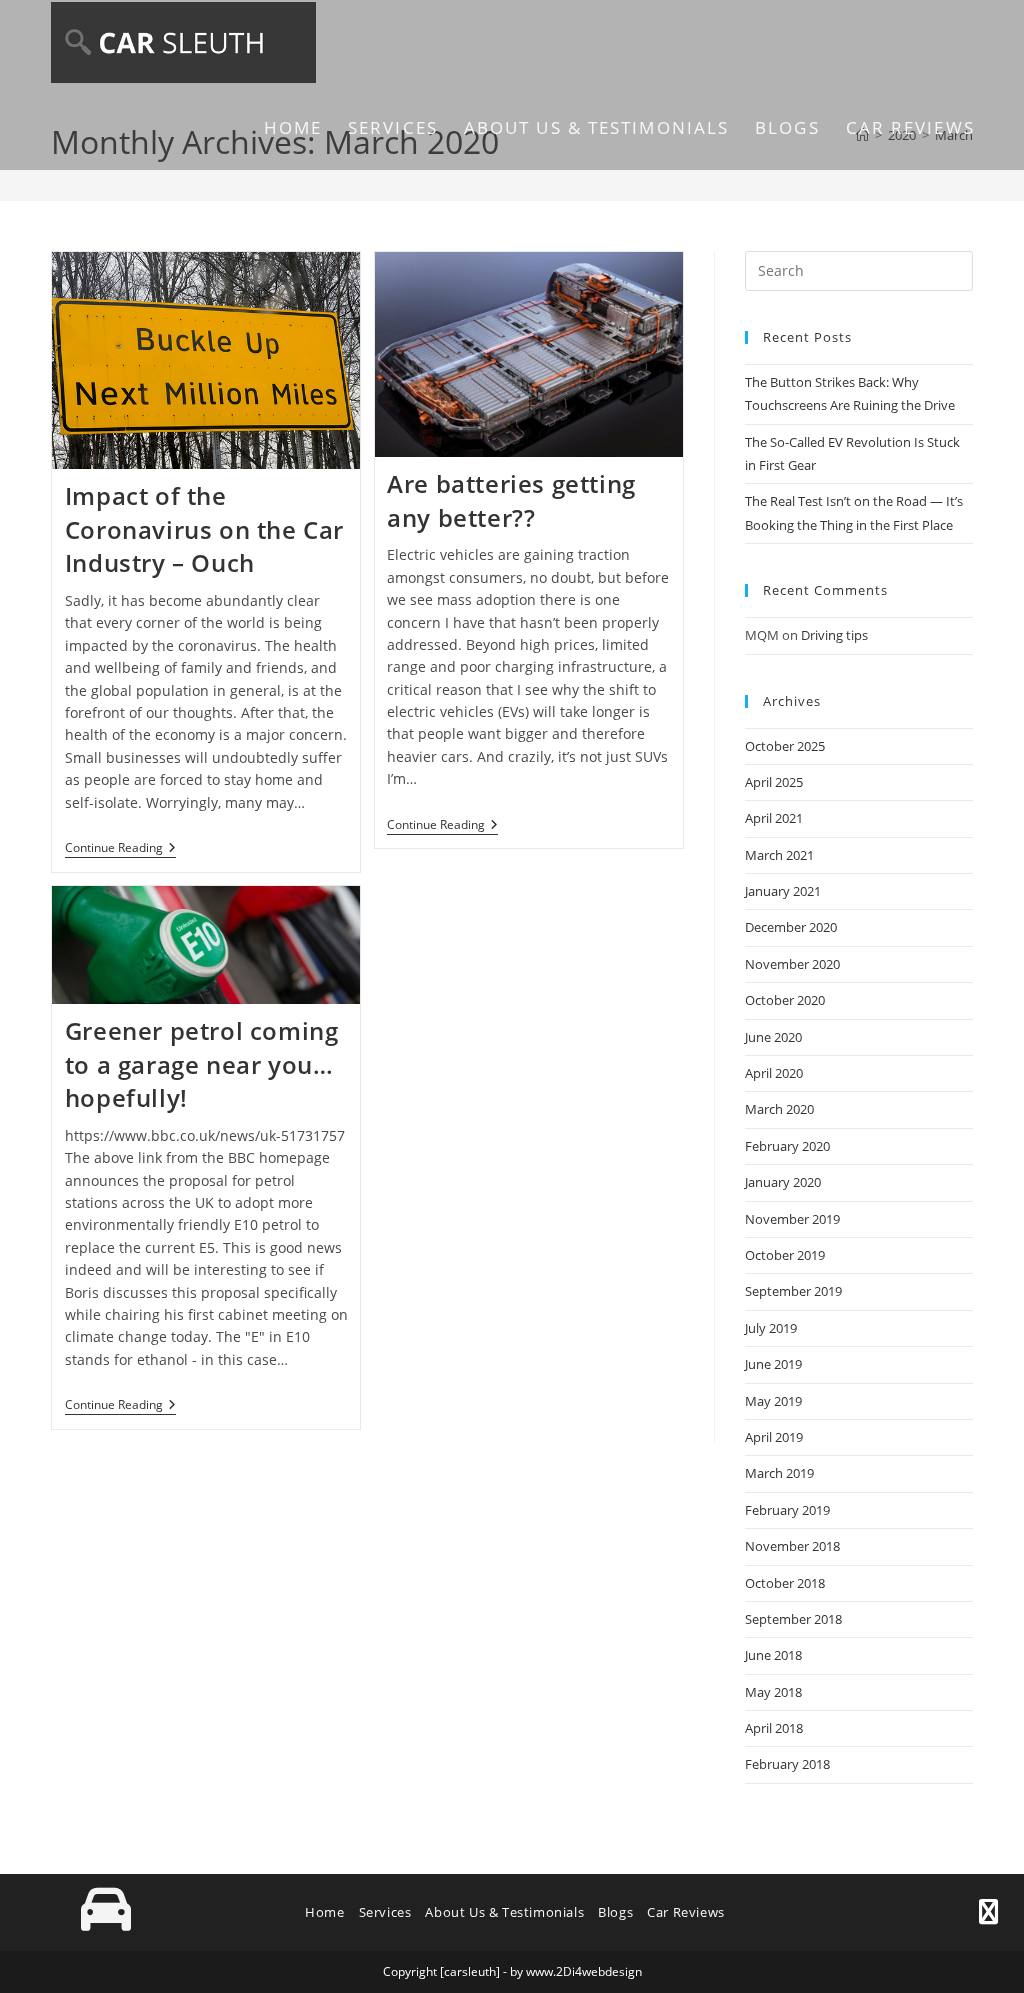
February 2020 (787, 1146)
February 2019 (787, 1510)
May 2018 (773, 1692)
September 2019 (793, 1291)
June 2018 (773, 1655)
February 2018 (787, 1764)
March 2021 (779, 855)
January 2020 (783, 1182)
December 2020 (791, 927)
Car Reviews (686, 1912)
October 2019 (785, 1255)
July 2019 (771, 1328)
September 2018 (793, 1619)
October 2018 (785, 1583)
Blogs (615, 1912)
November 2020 (792, 964)
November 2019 (792, 1219)
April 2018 (774, 1728)
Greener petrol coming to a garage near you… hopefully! (202, 1064)
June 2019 (773, 1364)
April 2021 (774, 818)
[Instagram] (989, 1912)
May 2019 (773, 1401)
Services (385, 1912)
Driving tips (834, 635)
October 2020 (785, 1000)
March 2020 (779, 1109)
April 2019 (774, 1437)
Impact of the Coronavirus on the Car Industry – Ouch (204, 529)
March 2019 (779, 1473)
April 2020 (774, 1073)
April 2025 (774, 782)
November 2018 (792, 1546)
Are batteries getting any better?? (511, 500)
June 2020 (773, 1037)
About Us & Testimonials (504, 1912)
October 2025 (785, 746)
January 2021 (783, 891)
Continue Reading (120, 848)
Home (324, 1912)
